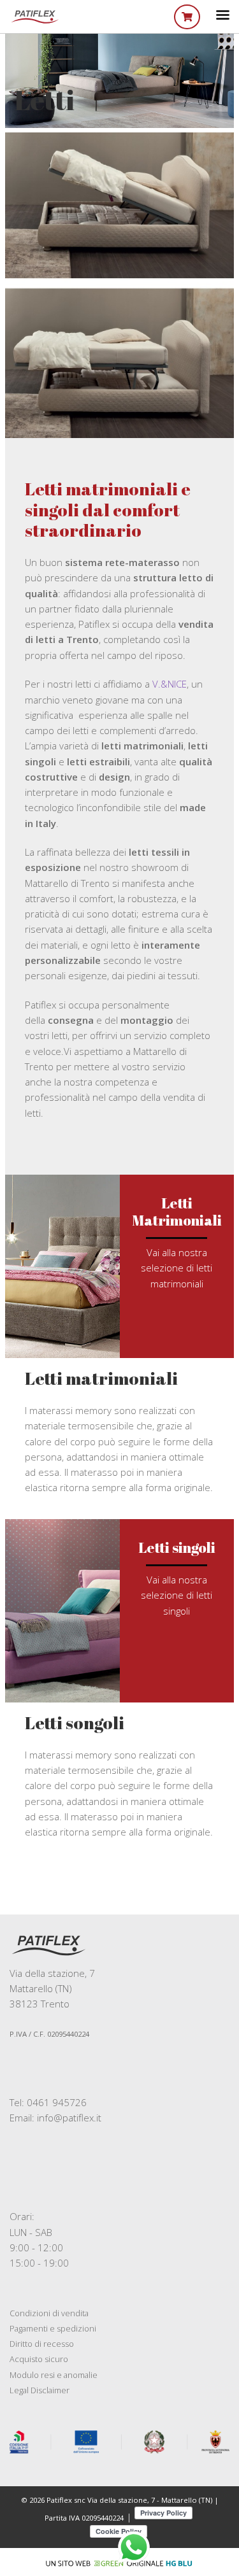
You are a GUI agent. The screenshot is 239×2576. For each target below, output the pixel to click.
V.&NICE (170, 684)
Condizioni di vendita (49, 2313)
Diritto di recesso (42, 2344)
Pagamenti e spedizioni (53, 2328)
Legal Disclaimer (40, 2390)
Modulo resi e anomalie (54, 2375)
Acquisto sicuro (39, 2359)
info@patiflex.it (69, 2118)
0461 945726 (57, 2102)
